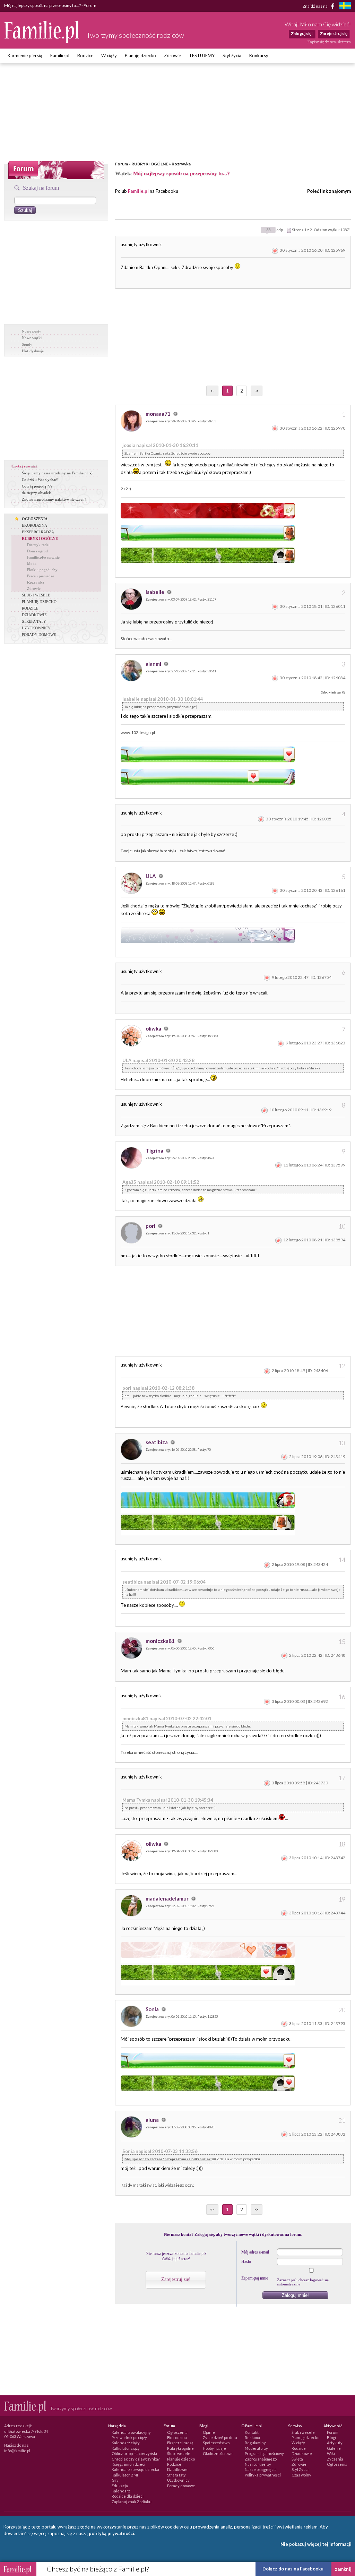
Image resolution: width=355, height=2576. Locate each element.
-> (257, 391)
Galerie (334, 2448)
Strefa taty (176, 2475)
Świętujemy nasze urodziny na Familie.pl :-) (57, 473)
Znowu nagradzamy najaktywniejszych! (54, 499)
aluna (153, 2120)
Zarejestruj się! (176, 2279)
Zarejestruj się (334, 33)
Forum (122, 164)
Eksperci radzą (180, 2443)
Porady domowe (181, 2486)
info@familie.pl (17, 2451)
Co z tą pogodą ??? (37, 486)
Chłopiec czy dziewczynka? (136, 2459)
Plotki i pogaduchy (42, 570)
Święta (297, 2459)
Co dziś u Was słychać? (40, 480)
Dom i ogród (37, 551)
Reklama (252, 2437)
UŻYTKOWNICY (36, 628)
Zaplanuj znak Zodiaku (132, 2502)
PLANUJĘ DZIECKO (39, 602)
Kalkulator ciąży (126, 2448)
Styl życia (232, 55)
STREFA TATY (34, 621)
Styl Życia (300, 2469)
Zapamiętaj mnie (255, 2278)
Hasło (246, 2261)
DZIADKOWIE (34, 615)
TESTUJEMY (202, 55)
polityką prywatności (111, 2533)
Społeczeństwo (216, 2443)
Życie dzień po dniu (220, 2437)
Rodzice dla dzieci (128, 2496)
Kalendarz (121, 2491)
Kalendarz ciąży (126, 2443)
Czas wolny (301, 2475)
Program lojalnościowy (264, 2453)
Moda (32, 563)
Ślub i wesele (179, 2453)
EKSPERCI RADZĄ (38, 532)
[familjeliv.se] (345, 6)
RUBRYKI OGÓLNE (150, 164)
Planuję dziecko (140, 55)
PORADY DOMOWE (39, 635)
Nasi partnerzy (258, 2464)
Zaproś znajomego (261, 2459)
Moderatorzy (256, 2448)
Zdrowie (172, 55)
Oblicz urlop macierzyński (134, 2453)
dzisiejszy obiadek (36, 493)
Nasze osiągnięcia (261, 2469)
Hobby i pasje (214, 2448)
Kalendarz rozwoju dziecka (135, 2469)
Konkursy (259, 55)
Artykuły (335, 2443)
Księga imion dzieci (128, 2464)
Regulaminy (255, 2443)
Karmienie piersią (25, 55)
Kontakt (252, 2432)
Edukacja (120, 2486)
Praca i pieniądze (41, 576)
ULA (151, 876)
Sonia (153, 2009)
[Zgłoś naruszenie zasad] (275, 250)
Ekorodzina (177, 2437)
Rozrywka (181, 164)
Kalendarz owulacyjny (131, 2432)
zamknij (343, 2569)
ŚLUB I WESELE (36, 595)
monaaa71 (159, 414)
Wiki (331, 2453)
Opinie (209, 2432)
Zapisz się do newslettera (329, 42)
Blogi (331, 2437)
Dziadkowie (177, 2469)
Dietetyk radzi (38, 545)
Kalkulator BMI (125, 2475)
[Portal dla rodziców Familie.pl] (42, 41)
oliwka (154, 1028)
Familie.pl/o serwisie (43, 557)
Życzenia (335, 2459)
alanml (154, 664)
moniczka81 (161, 1641)
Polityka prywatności (263, 2475)
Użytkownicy (178, 2480)
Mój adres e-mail (255, 2252)
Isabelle (155, 592)
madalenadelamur (168, 1898)
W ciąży (109, 55)
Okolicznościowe (218, 2453)
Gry (115, 2480)
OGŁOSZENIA (35, 519)
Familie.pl (60, 55)
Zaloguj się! (302, 33)
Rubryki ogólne (180, 2448)
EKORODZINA (34, 525)
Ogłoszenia (177, 2432)
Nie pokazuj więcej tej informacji (316, 2544)
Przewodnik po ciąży (129, 2437)
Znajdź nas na (315, 6)
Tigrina (155, 1151)
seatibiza (157, 1442)
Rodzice (85, 55)
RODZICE (30, 608)
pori (151, 1226)
